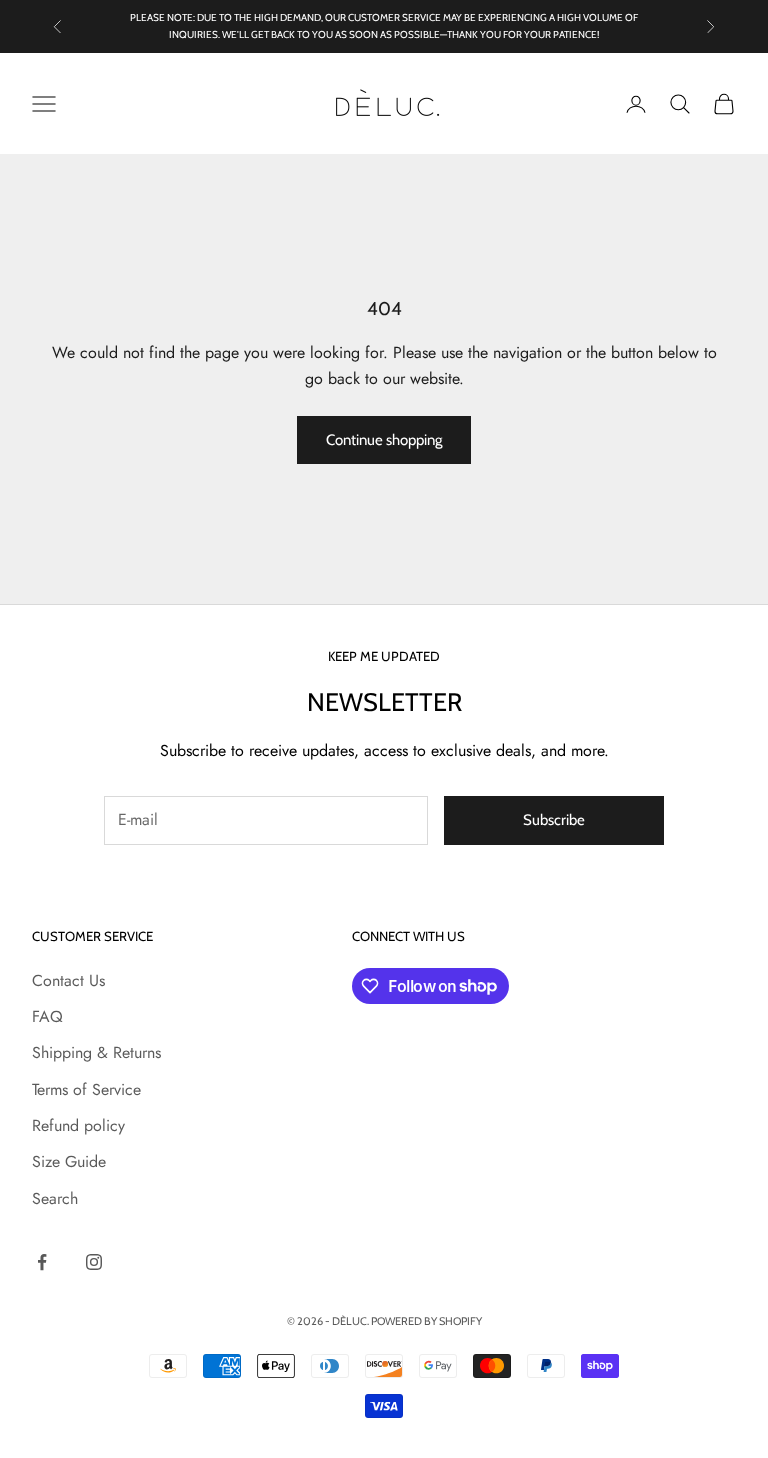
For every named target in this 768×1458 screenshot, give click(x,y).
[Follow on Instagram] (94, 1262)
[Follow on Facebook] (42, 1262)
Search (55, 1198)
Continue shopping (384, 440)
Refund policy (78, 1125)
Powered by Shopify (426, 1321)
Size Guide (69, 1161)
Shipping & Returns (96, 1052)
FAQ (47, 1016)
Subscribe (554, 820)
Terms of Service (86, 1089)
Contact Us (68, 980)
